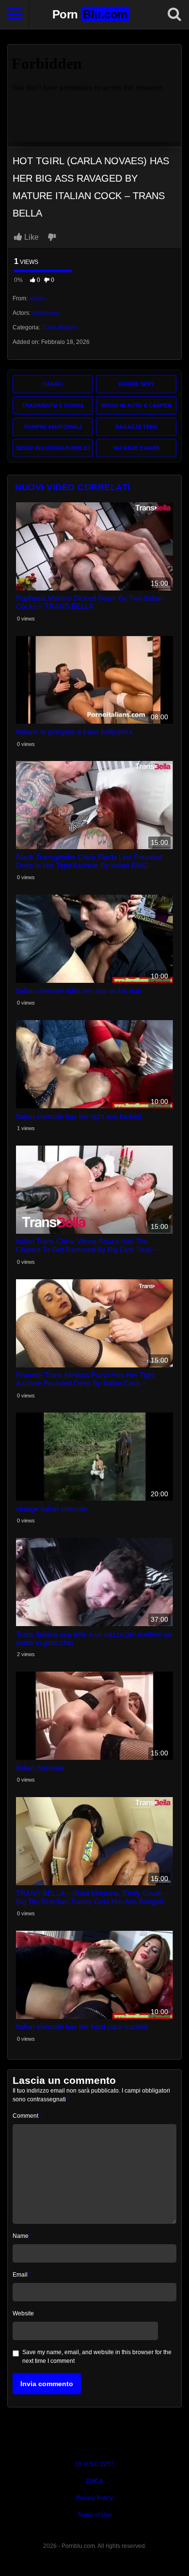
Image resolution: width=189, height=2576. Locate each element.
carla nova (46, 313)
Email (22, 2275)
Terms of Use (95, 2515)
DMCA (94, 2481)
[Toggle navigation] (15, 15)
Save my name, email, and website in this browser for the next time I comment (97, 2357)
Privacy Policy (94, 2498)
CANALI (53, 384)
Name (23, 2236)
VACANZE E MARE (136, 448)
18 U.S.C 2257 (94, 2464)
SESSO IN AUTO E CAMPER (136, 405)
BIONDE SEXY (136, 384)
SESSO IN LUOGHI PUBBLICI (53, 448)
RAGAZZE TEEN (136, 427)
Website (23, 2313)
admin (37, 298)
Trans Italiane (60, 327)
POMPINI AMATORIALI (53, 427)
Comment (27, 2116)
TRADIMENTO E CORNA (53, 405)
